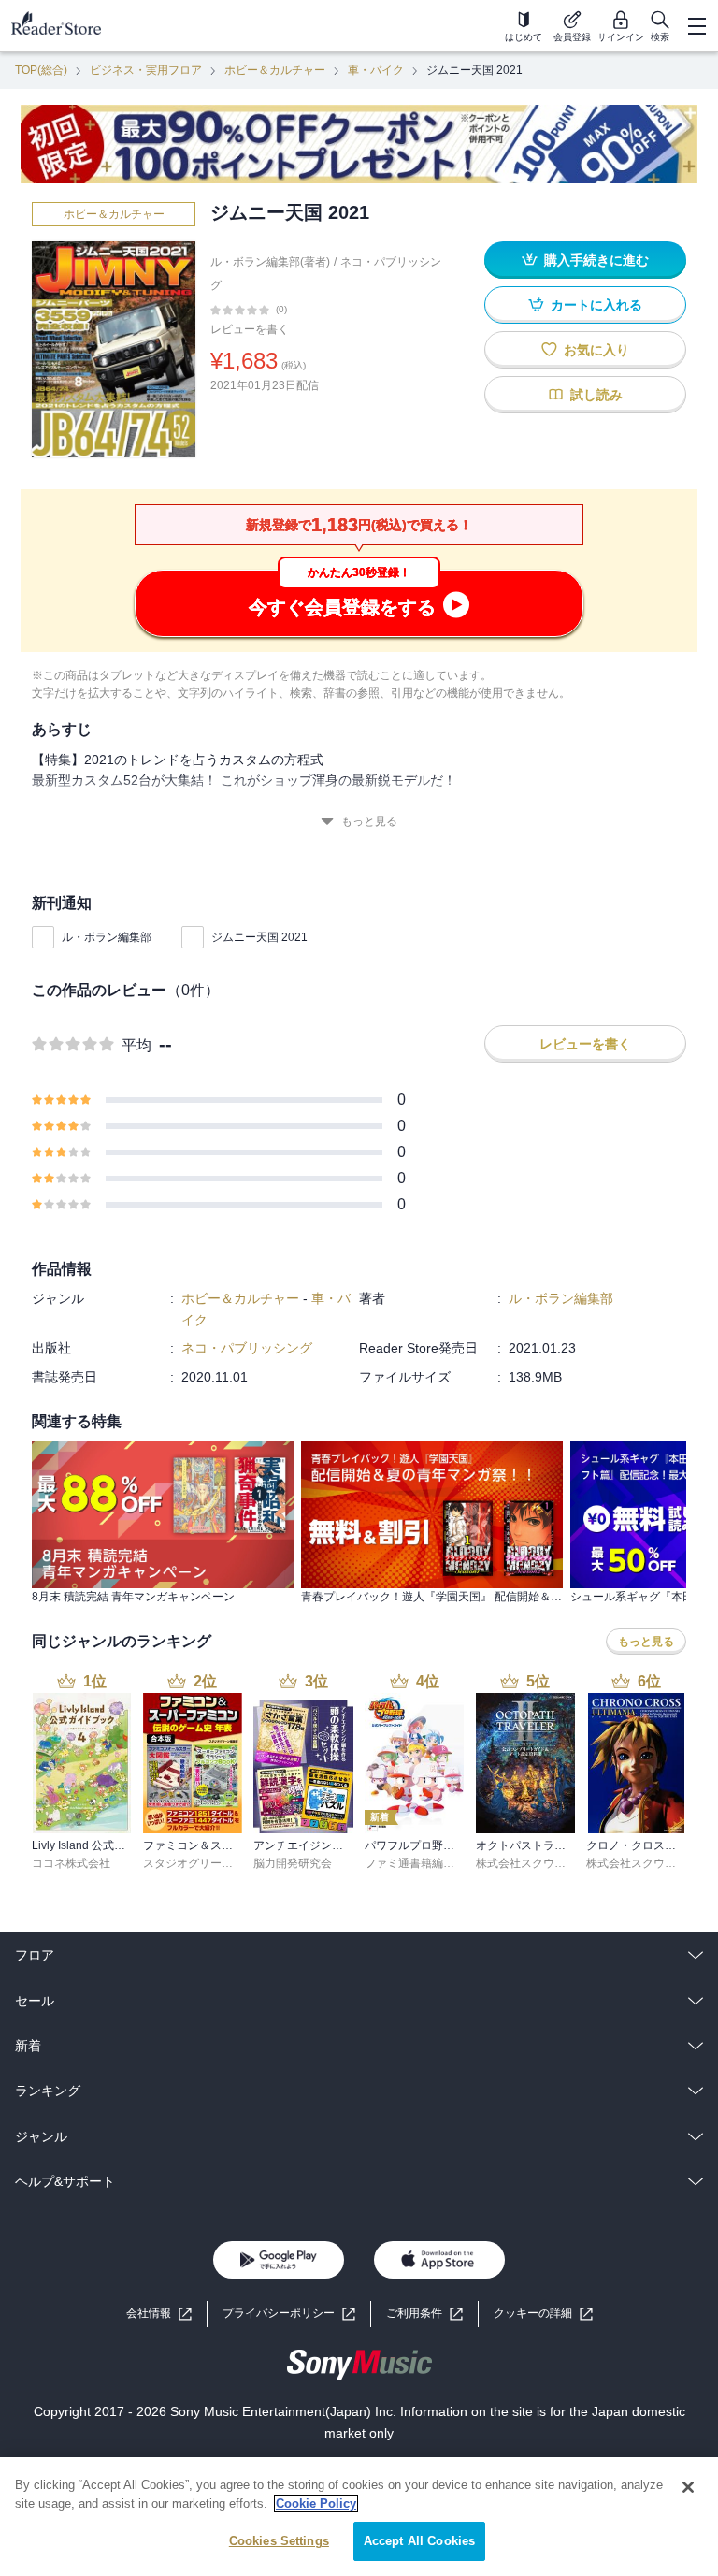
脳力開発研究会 (293, 1863)
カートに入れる (596, 305)
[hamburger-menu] (696, 26)
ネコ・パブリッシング (247, 1348)
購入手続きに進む (596, 260)
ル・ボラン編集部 (107, 937)
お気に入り (596, 350)
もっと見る (369, 821)
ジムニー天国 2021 (259, 937)
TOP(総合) (41, 70)
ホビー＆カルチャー (275, 70)
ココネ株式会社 (71, 1863)
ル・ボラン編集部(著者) (270, 262)
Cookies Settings (279, 2541)
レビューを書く (250, 329)
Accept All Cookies (419, 2541)
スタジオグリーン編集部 (205, 1863)
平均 (136, 1045)
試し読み (596, 395)
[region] (359, 2517)
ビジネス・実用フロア (146, 70)
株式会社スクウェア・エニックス (560, 1863)
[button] (543, 2314)
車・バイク (376, 70)
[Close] (688, 2487)
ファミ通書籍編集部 (415, 1863)
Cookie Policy (316, 2504)
